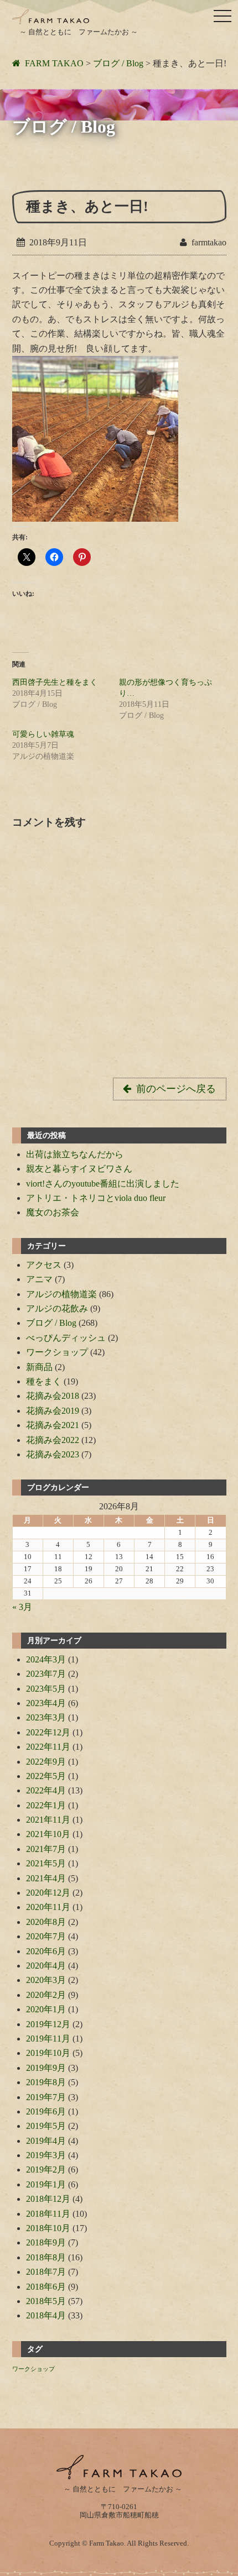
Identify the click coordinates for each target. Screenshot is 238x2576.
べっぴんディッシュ (66, 1338)
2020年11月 (48, 1907)
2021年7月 (46, 1849)
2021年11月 (48, 1820)
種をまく (44, 1381)
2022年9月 (46, 1762)
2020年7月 (46, 1936)
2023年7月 (46, 1674)
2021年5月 (46, 1863)
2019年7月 (46, 2097)
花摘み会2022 (53, 1440)
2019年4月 (46, 2141)
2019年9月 (46, 2068)
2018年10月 (48, 2228)
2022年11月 (48, 1747)
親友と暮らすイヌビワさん (79, 1169)
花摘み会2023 (53, 1454)
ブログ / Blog (51, 1323)
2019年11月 (48, 2039)
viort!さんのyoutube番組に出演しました (103, 1184)
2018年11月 (48, 2214)
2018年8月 (46, 2257)
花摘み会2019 (53, 1411)
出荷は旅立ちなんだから (75, 1154)
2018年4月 (46, 2315)
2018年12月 (48, 2199)
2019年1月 (46, 2184)
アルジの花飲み (57, 1308)
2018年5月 (46, 2301)
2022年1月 (46, 1805)
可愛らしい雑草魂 (43, 734)
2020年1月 (46, 2009)
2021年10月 (48, 1834)
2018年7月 (46, 2272)
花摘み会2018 (53, 1396)
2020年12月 (48, 1893)
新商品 (39, 1367)
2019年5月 (46, 2126)
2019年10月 (48, 2053)
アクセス (44, 1265)
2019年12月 (48, 2024)
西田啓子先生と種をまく (55, 682)
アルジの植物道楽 (61, 1294)
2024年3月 (46, 1659)
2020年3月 (46, 1980)
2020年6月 (46, 1951)
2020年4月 (46, 1966)
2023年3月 (46, 1717)
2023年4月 (46, 1703)
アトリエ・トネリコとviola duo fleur (96, 1198)
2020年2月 (46, 1995)
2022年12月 (48, 1732)
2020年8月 (46, 1922)
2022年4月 (46, 1790)
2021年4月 (46, 1878)
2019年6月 (46, 2111)
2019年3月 (46, 2155)
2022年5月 (46, 1776)
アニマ (39, 1279)
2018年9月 (46, 2242)
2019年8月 (46, 2082)
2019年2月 (46, 2170)
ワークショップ (57, 1352)
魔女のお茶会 (53, 1212)
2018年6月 (46, 2287)
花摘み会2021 (53, 1425)
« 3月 (22, 1607)
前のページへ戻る (176, 1089)
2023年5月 (46, 1689)
